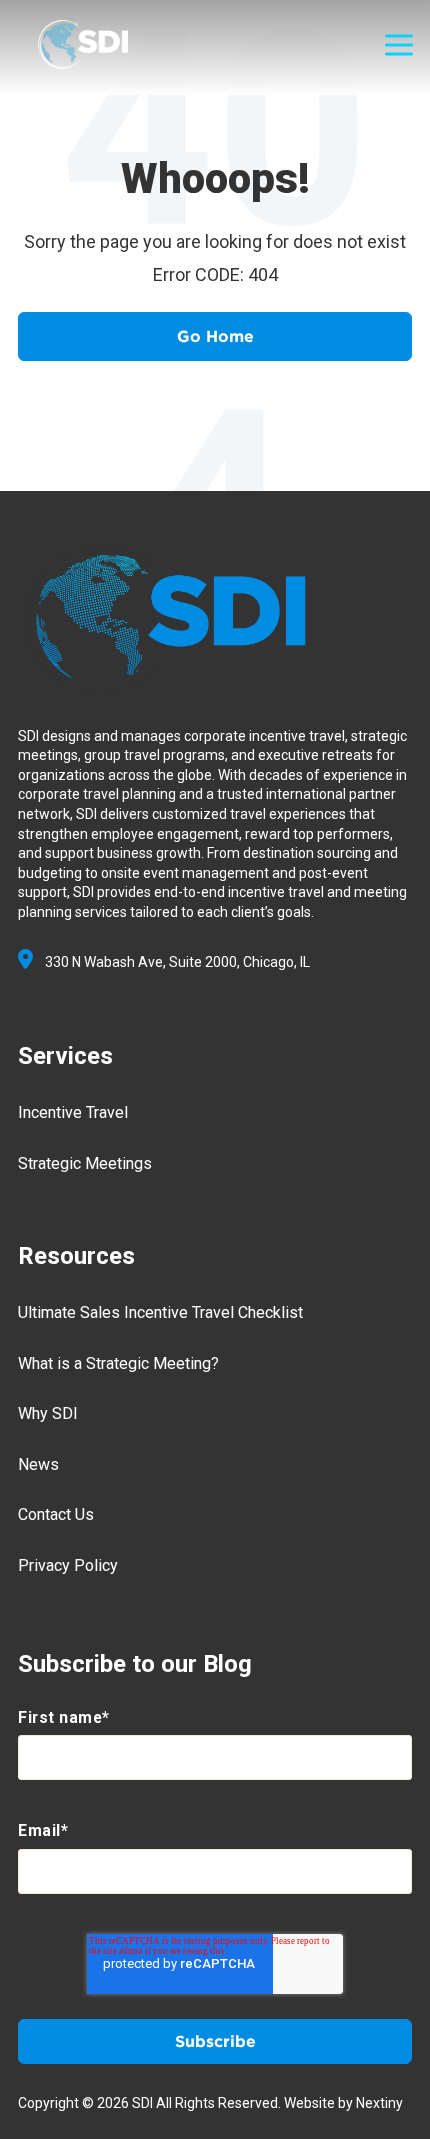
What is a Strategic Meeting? (118, 1363)
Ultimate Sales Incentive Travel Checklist (160, 1312)
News (38, 1464)
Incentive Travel (73, 1112)
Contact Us (56, 1514)
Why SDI (48, 1413)
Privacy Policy (68, 1565)
